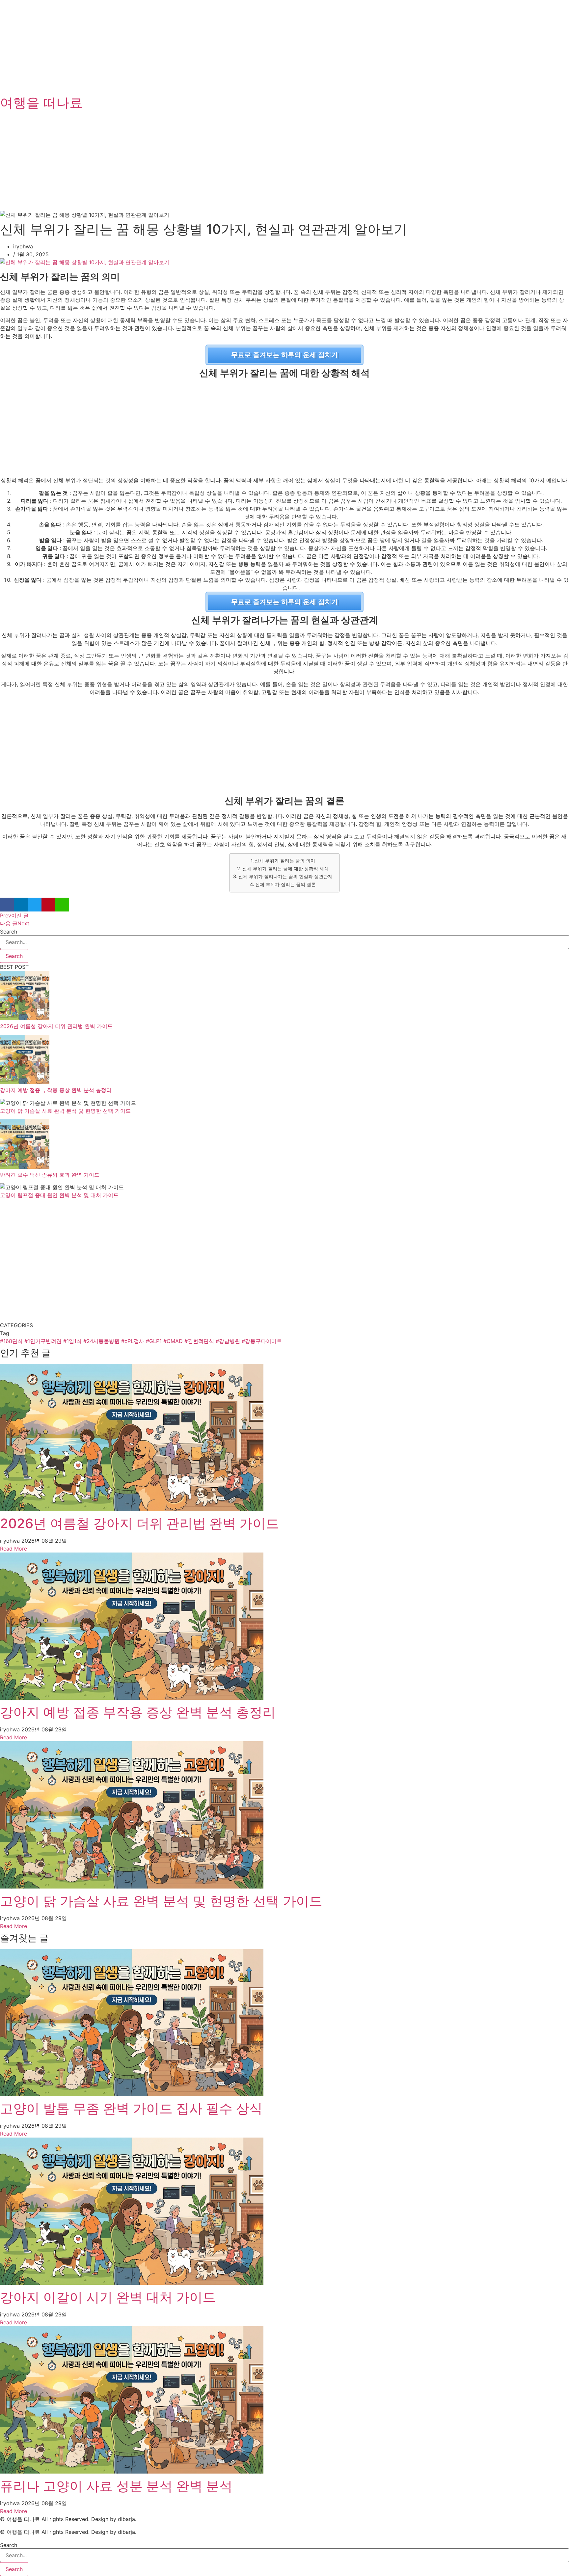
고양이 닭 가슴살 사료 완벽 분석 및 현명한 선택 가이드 (65, 1111)
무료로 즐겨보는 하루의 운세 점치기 (284, 355)
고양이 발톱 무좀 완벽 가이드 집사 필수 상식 (131, 2108)
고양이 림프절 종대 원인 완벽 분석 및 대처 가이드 (59, 1195)
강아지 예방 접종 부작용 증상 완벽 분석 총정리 (56, 1090)
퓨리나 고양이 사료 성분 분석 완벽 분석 (116, 2486)
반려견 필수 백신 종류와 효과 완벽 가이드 (50, 1175)
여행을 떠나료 (41, 103)
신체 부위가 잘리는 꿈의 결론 (285, 884)
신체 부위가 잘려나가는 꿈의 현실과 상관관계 (285, 876)
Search (9, 932)
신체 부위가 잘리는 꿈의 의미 (285, 861)
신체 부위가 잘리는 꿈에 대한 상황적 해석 (285, 868)
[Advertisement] (198, 46)
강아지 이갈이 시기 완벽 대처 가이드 (108, 2297)
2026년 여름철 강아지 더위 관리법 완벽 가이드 (56, 1026)
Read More (14, 1549)
